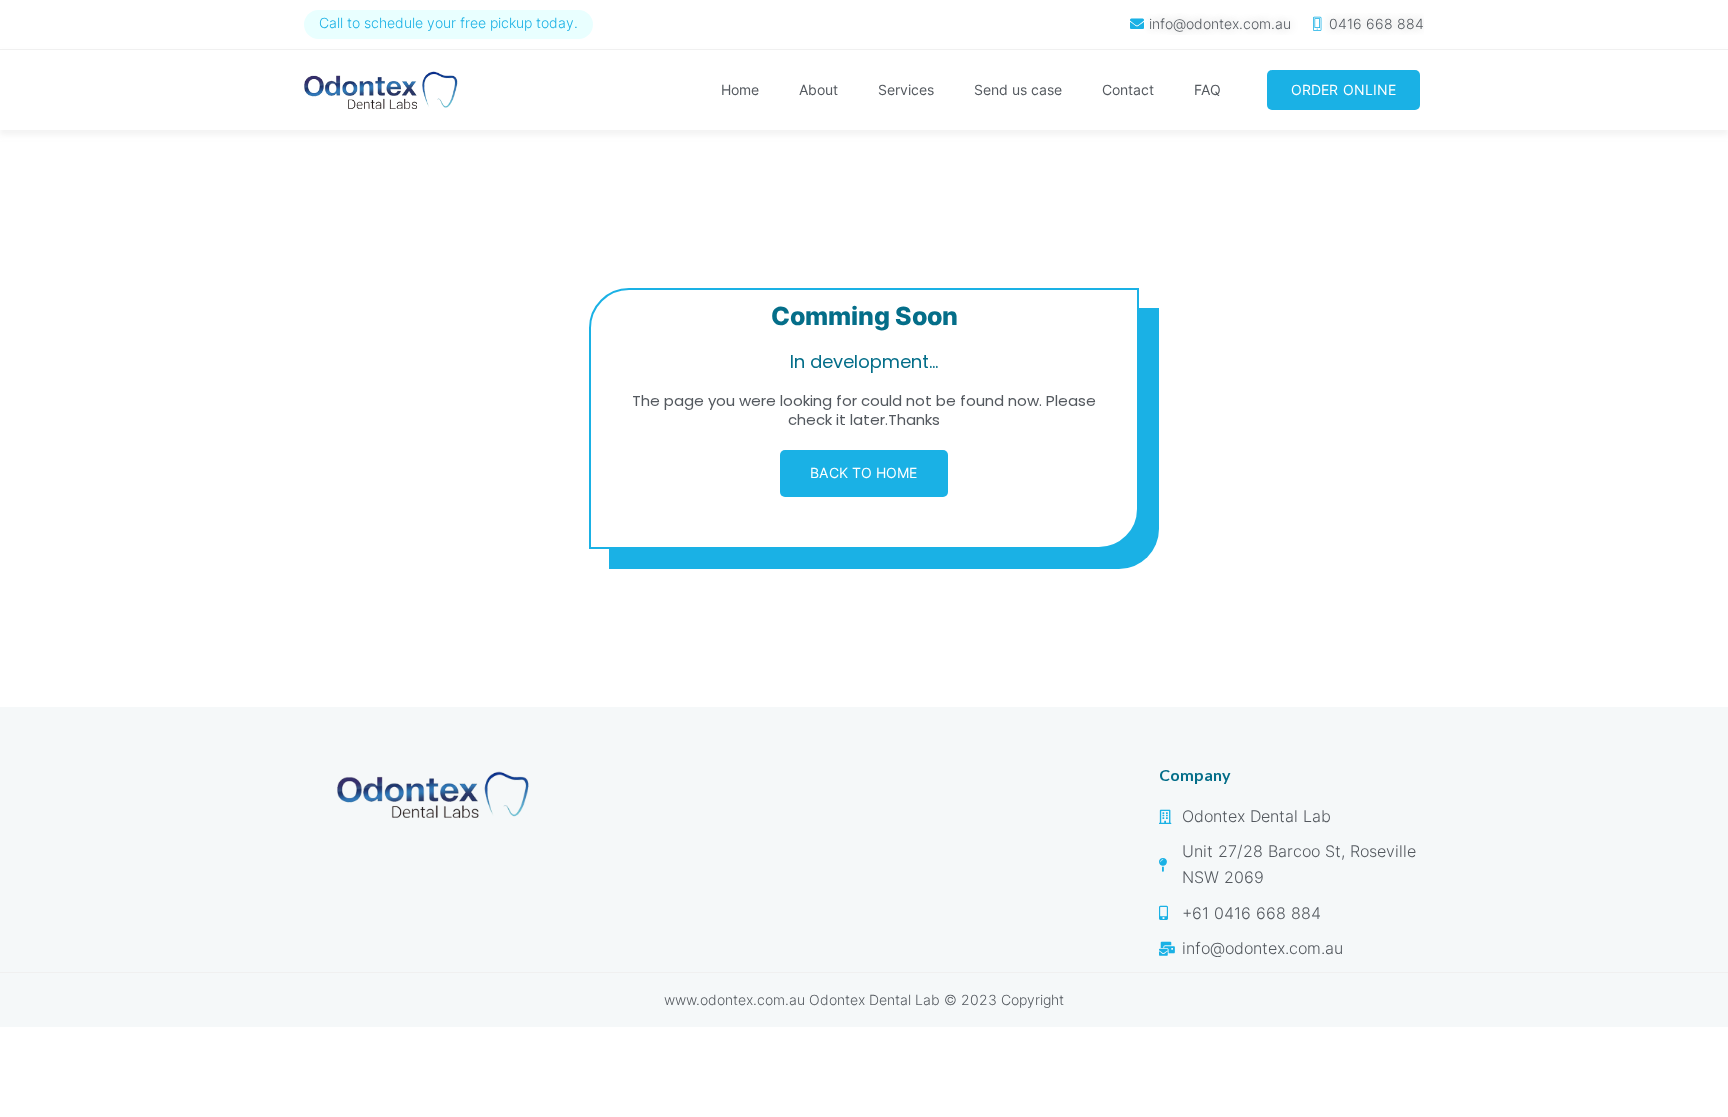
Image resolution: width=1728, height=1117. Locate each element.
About (818, 89)
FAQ (1207, 89)
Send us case (1018, 89)
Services (906, 89)
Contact (1128, 89)
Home (740, 89)
